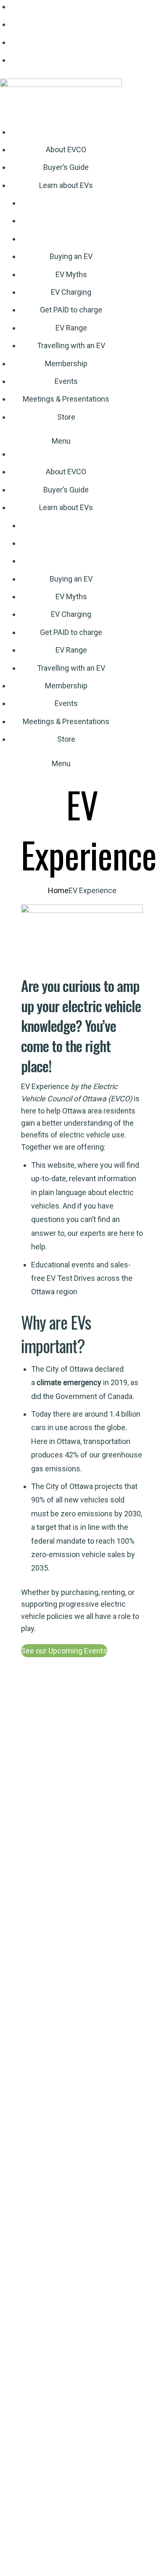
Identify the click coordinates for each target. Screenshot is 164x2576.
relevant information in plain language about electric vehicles (84, 1192)
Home (58, 890)
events (83, 1265)
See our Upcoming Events (64, 1651)
